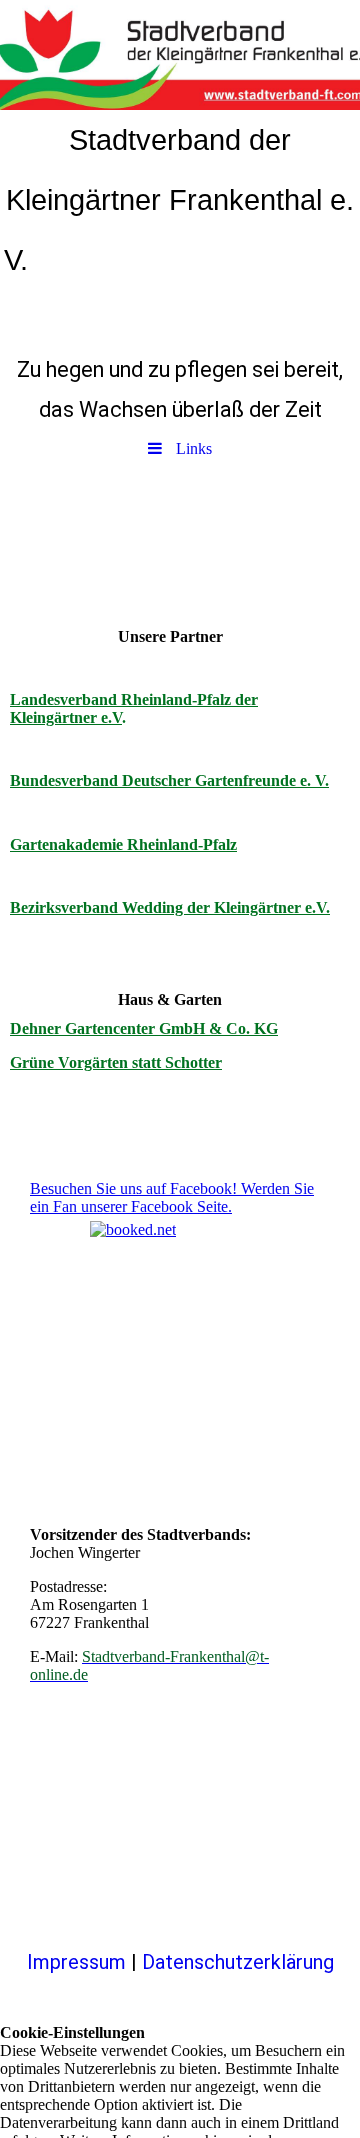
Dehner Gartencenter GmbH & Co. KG (144, 1028)
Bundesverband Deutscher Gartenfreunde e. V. (169, 780)
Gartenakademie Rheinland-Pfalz (123, 844)
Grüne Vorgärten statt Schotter (116, 1062)
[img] (180, 55)
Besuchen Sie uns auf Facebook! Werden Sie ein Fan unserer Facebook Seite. (172, 1197)
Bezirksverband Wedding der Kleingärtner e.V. (170, 907)
